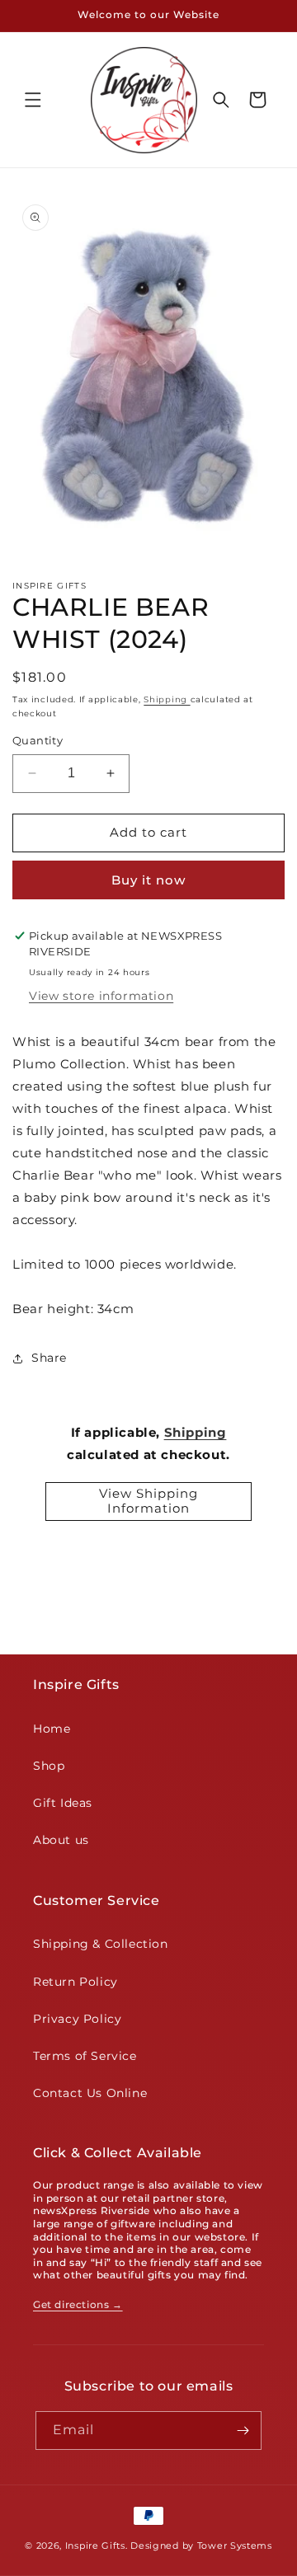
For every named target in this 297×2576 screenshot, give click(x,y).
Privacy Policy (77, 2019)
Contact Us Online (90, 2093)
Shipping (167, 699)
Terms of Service (85, 2056)
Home (52, 1729)
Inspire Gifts (95, 2546)
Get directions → (78, 2304)
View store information (101, 996)
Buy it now (148, 880)
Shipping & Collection (101, 1944)
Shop (49, 1766)
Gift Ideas (63, 1803)
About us (61, 1840)
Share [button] (49, 1358)
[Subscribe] (243, 2431)
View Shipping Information (148, 1501)
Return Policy (75, 1982)
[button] (33, 100)
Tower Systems (235, 2546)
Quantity (38, 740)
